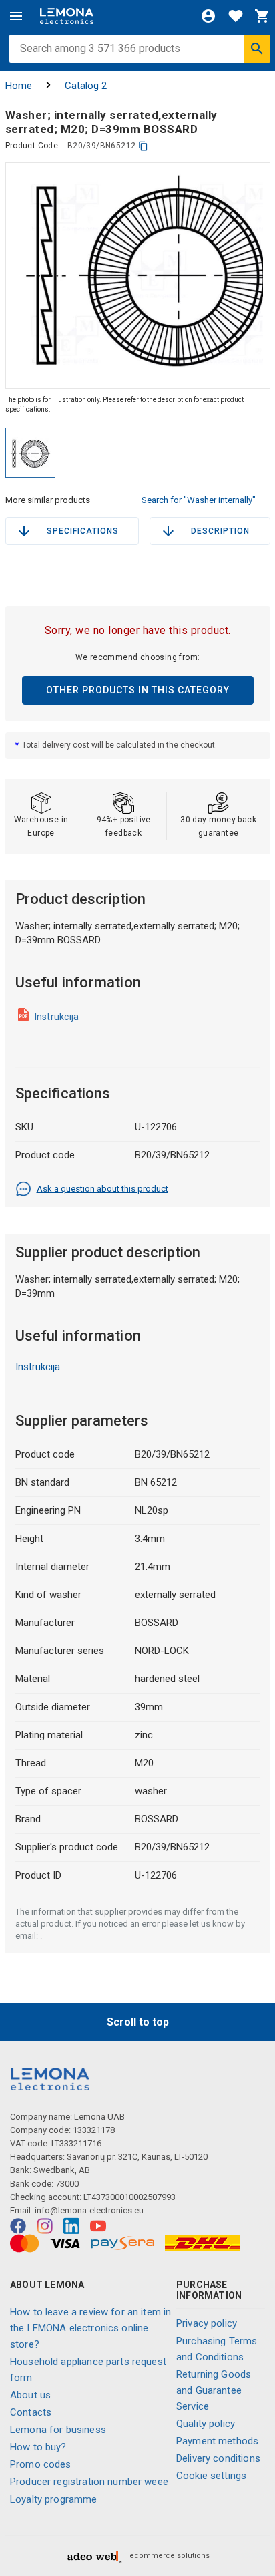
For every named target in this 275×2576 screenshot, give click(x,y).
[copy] (143, 146)
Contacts (31, 2412)
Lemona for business (58, 2430)
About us (30, 2395)
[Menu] (16, 16)
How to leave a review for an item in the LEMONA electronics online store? (90, 2328)
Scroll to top (138, 2022)
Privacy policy (207, 2323)
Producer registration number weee (89, 2482)
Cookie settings (211, 2476)
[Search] (257, 49)
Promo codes (41, 2464)
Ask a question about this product (102, 1189)
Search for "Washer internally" (199, 500)
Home (19, 86)
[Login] (208, 16)
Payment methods (217, 2441)
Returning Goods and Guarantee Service (214, 2390)
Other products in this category (138, 690)
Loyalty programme (54, 2499)
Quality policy (206, 2424)
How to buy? (38, 2447)
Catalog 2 (86, 86)
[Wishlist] (236, 16)
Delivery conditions (218, 2458)
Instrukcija (57, 1017)
